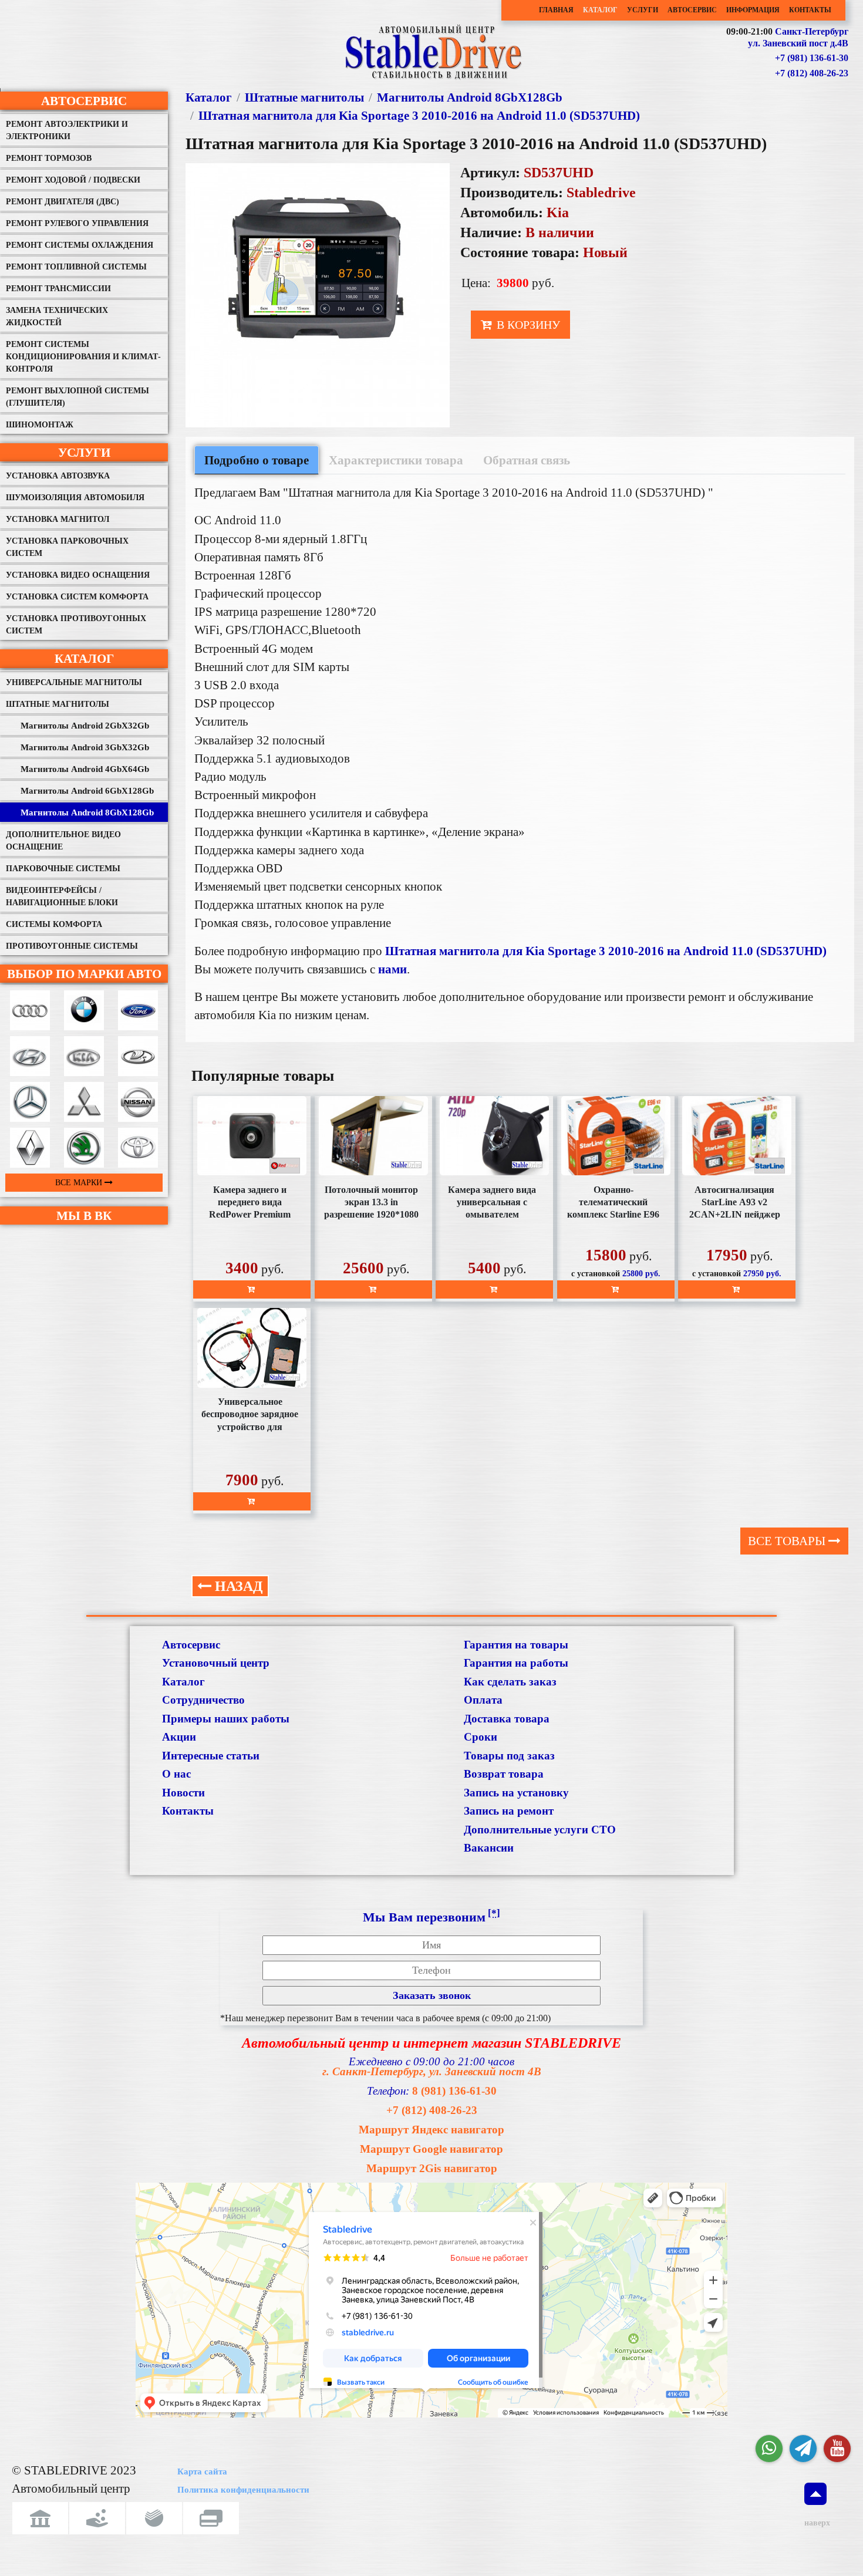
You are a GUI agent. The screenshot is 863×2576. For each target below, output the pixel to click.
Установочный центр (216, 1663)
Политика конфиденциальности (243, 2490)
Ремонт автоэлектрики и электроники (67, 130)
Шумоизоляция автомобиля (75, 498)
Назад (237, 1586)
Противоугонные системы (72, 946)
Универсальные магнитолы (74, 682)
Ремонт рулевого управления (77, 223)
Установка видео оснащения (78, 575)
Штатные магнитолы (58, 704)
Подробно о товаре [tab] (257, 460)
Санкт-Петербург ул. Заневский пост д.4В (798, 38)
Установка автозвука (58, 476)
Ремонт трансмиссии (58, 289)
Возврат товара (504, 1774)
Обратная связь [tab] (527, 460)
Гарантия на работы (516, 1663)
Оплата (483, 1700)
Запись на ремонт (509, 1811)
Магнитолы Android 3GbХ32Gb (85, 747)
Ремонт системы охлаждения (80, 245)
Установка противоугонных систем (76, 625)
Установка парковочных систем (67, 547)
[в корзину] (252, 1289)
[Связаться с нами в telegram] (803, 2449)
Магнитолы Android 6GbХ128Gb (87, 791)
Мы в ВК (84, 1215)
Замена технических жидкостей (57, 316)
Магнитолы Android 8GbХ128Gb (87, 812)
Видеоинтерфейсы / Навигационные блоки (62, 896)
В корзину (527, 325)
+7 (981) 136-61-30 (812, 58)
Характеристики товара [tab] (396, 460)
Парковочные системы (63, 869)
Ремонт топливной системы (76, 267)
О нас (176, 1774)
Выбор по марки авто (84, 974)
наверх (815, 2523)
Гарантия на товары (516, 1645)
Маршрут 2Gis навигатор (432, 2168)
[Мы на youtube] (837, 2449)
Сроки (481, 1737)
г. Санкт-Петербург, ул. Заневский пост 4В (432, 2071)
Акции (179, 1737)
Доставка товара (507, 1719)
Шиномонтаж (40, 425)
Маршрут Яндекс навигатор (431, 2130)
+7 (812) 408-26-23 (812, 73)
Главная (556, 10)
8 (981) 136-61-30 (454, 2091)
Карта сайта (202, 2472)
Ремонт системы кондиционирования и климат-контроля (83, 357)
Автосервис (692, 10)
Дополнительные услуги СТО (540, 1830)
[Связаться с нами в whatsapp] (769, 2449)
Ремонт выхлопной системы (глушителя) (77, 397)
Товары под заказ (509, 1756)
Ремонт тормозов (49, 158)
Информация (753, 10)
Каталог (600, 10)
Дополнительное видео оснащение (63, 841)
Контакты (810, 10)
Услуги (643, 10)
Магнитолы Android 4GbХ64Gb (85, 769)
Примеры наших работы (226, 1719)
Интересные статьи (211, 1756)
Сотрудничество (203, 1700)
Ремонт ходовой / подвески (73, 180)
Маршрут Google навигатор (431, 2149)
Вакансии (489, 1848)
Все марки (80, 1183)
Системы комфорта (54, 924)
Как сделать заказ (510, 1682)
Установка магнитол (58, 519)
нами (392, 969)
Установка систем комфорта (77, 597)
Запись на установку (516, 1793)
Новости (183, 1793)
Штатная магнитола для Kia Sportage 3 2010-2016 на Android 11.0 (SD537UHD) (419, 115)
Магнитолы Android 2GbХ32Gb (85, 726)
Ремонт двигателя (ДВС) (63, 202)
